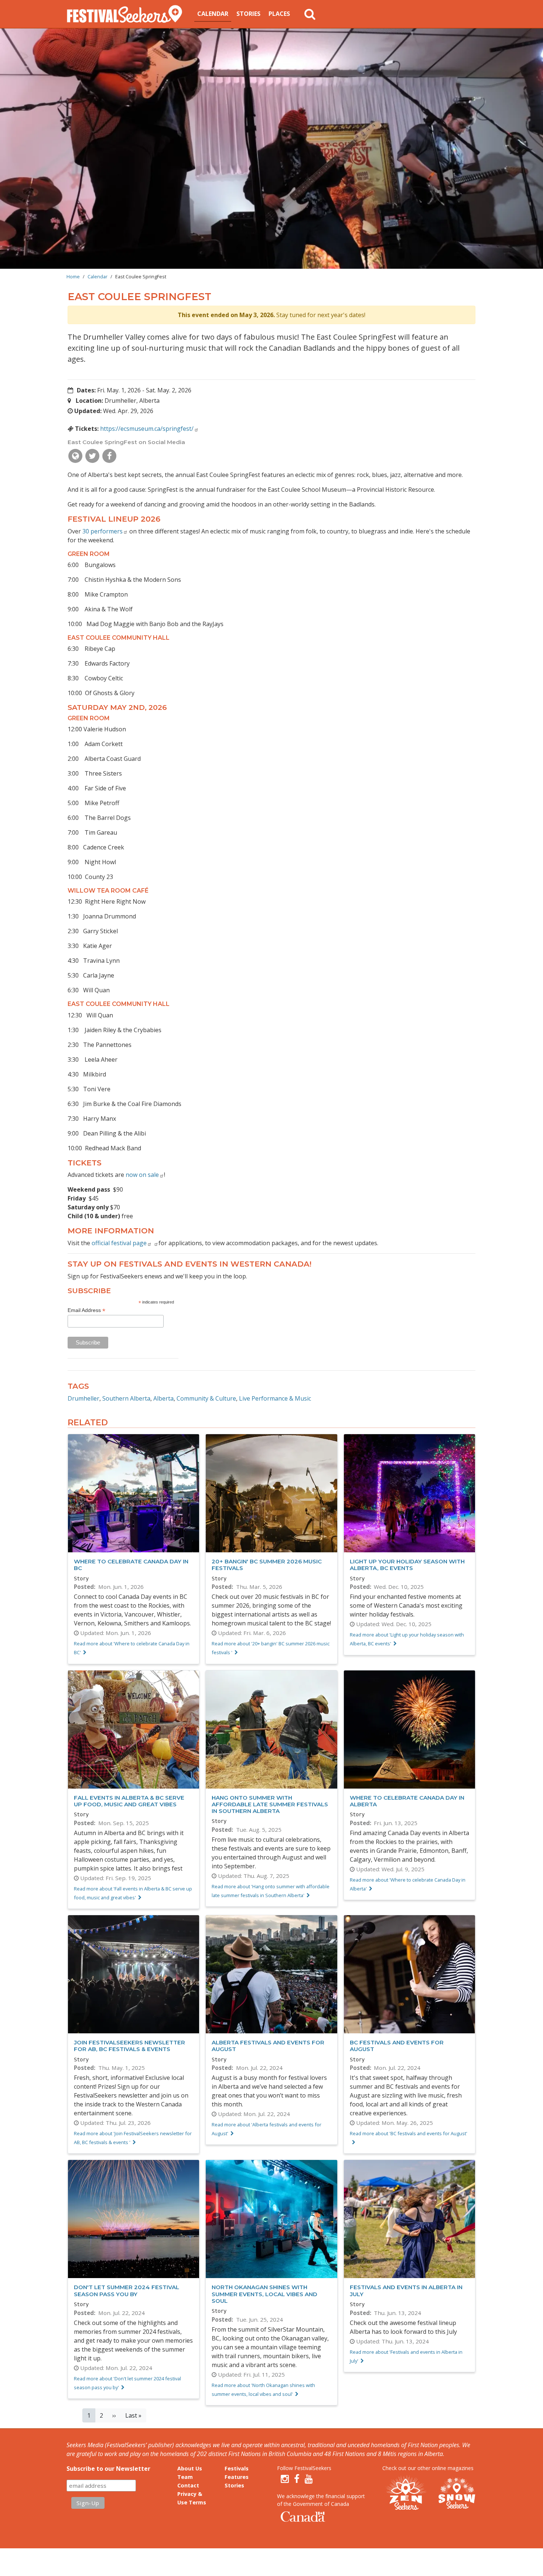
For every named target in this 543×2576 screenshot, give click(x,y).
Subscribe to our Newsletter (108, 2469)
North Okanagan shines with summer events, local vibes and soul (264, 2294)
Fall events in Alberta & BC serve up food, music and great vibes (129, 1801)
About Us (190, 2468)
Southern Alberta (126, 1398)
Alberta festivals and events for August (268, 2046)
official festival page (119, 1243)
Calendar (213, 14)
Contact (188, 2485)
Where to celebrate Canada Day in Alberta (407, 1801)
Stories (248, 14)
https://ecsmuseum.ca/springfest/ (147, 429)
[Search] (310, 14)
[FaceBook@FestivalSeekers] (297, 2479)
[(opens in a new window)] (153, 1243)
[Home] (127, 14)
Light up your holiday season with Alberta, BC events (407, 1565)
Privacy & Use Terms (192, 2498)
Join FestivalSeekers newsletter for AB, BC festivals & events (129, 2046)
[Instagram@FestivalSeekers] (285, 2479)
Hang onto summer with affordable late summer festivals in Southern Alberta (270, 1804)
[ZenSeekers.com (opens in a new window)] (406, 2493)
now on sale (142, 1175)
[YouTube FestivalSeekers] (309, 2479)
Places (279, 14)
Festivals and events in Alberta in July (406, 2290)
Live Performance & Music (275, 1398)
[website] (75, 456)
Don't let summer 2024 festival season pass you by (127, 2290)
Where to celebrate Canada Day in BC (131, 1565)
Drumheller (83, 1398)
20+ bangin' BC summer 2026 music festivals (267, 1565)
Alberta (163, 1398)
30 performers (103, 531)
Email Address (86, 1310)
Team (185, 2477)
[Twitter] (92, 456)
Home (73, 277)
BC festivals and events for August (397, 2046)
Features (237, 2477)
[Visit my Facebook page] (109, 456)
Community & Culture (206, 1398)
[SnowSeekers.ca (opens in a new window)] (457, 2493)
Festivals (237, 2468)
